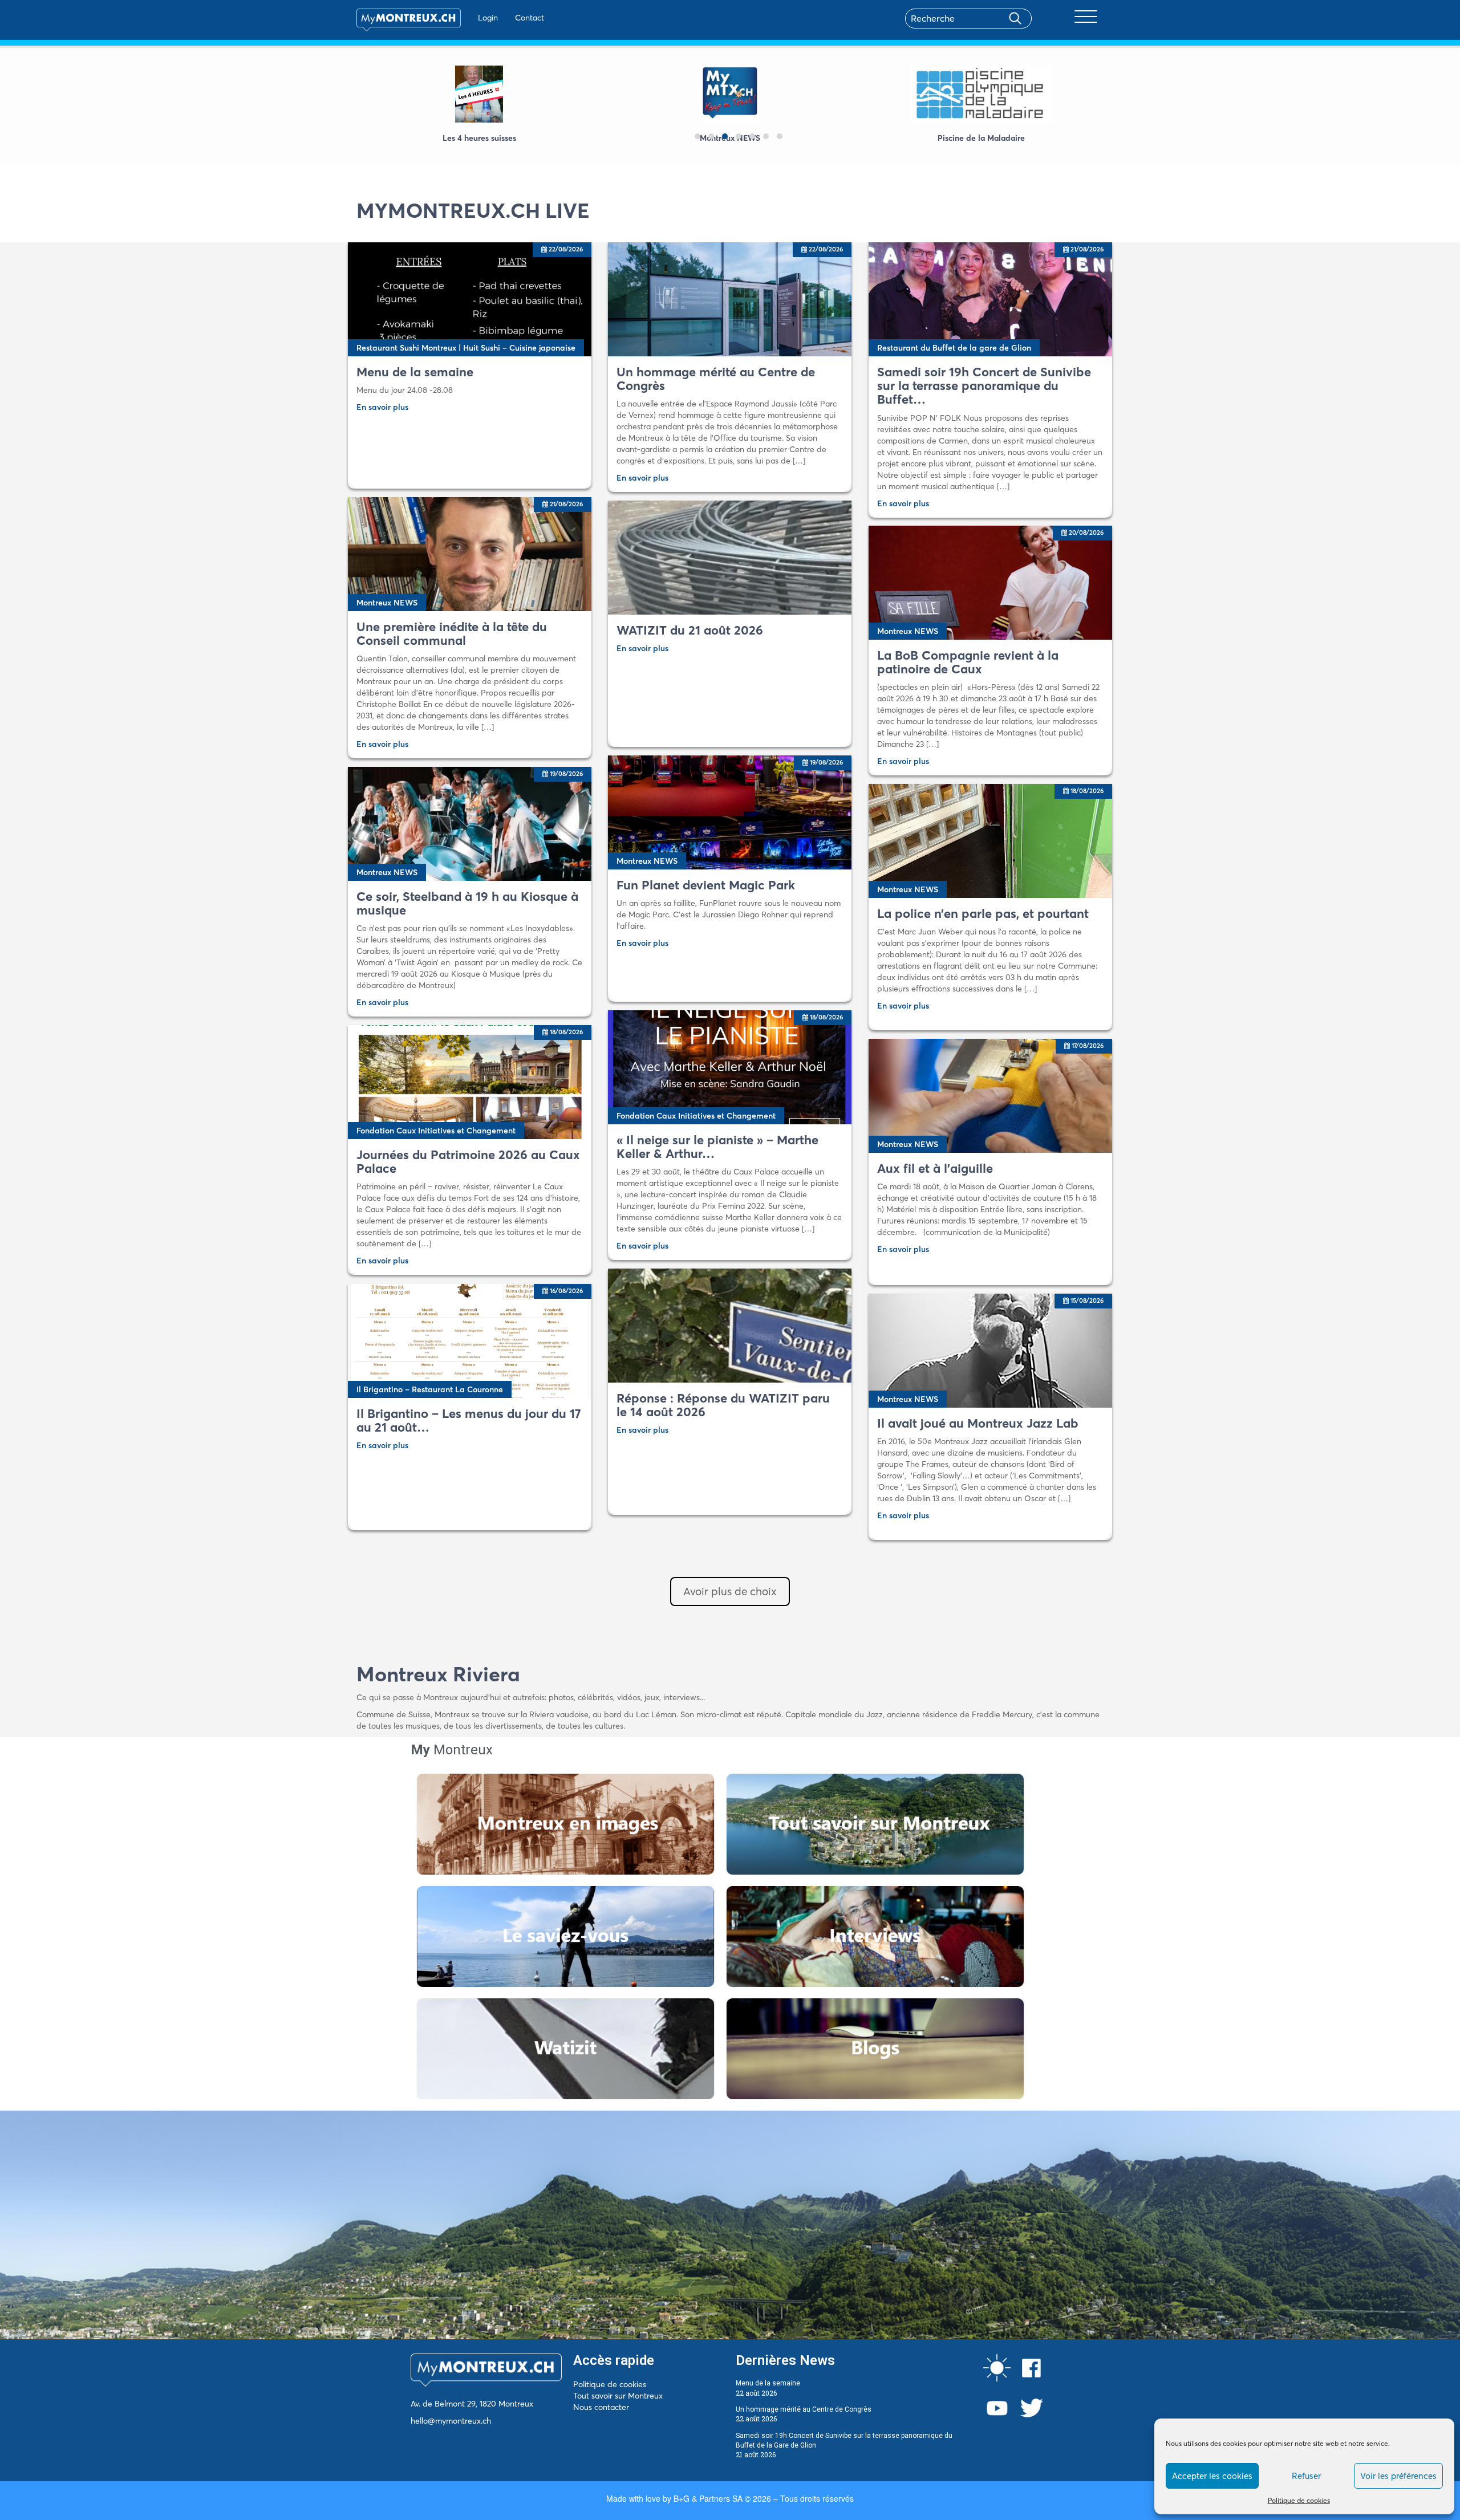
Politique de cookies (1299, 2500)
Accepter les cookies (1212, 2476)
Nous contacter (601, 2407)
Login (488, 18)
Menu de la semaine (768, 2383)
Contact (530, 18)
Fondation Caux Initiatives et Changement (696, 1116)
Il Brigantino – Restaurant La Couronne (430, 1389)
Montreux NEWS (387, 603)
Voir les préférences (1398, 2476)
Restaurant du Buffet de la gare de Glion (954, 348)
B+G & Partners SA (708, 2498)
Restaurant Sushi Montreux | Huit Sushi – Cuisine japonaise (466, 348)
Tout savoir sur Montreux (618, 2396)
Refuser (1306, 2476)
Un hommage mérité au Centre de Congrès (804, 2409)
